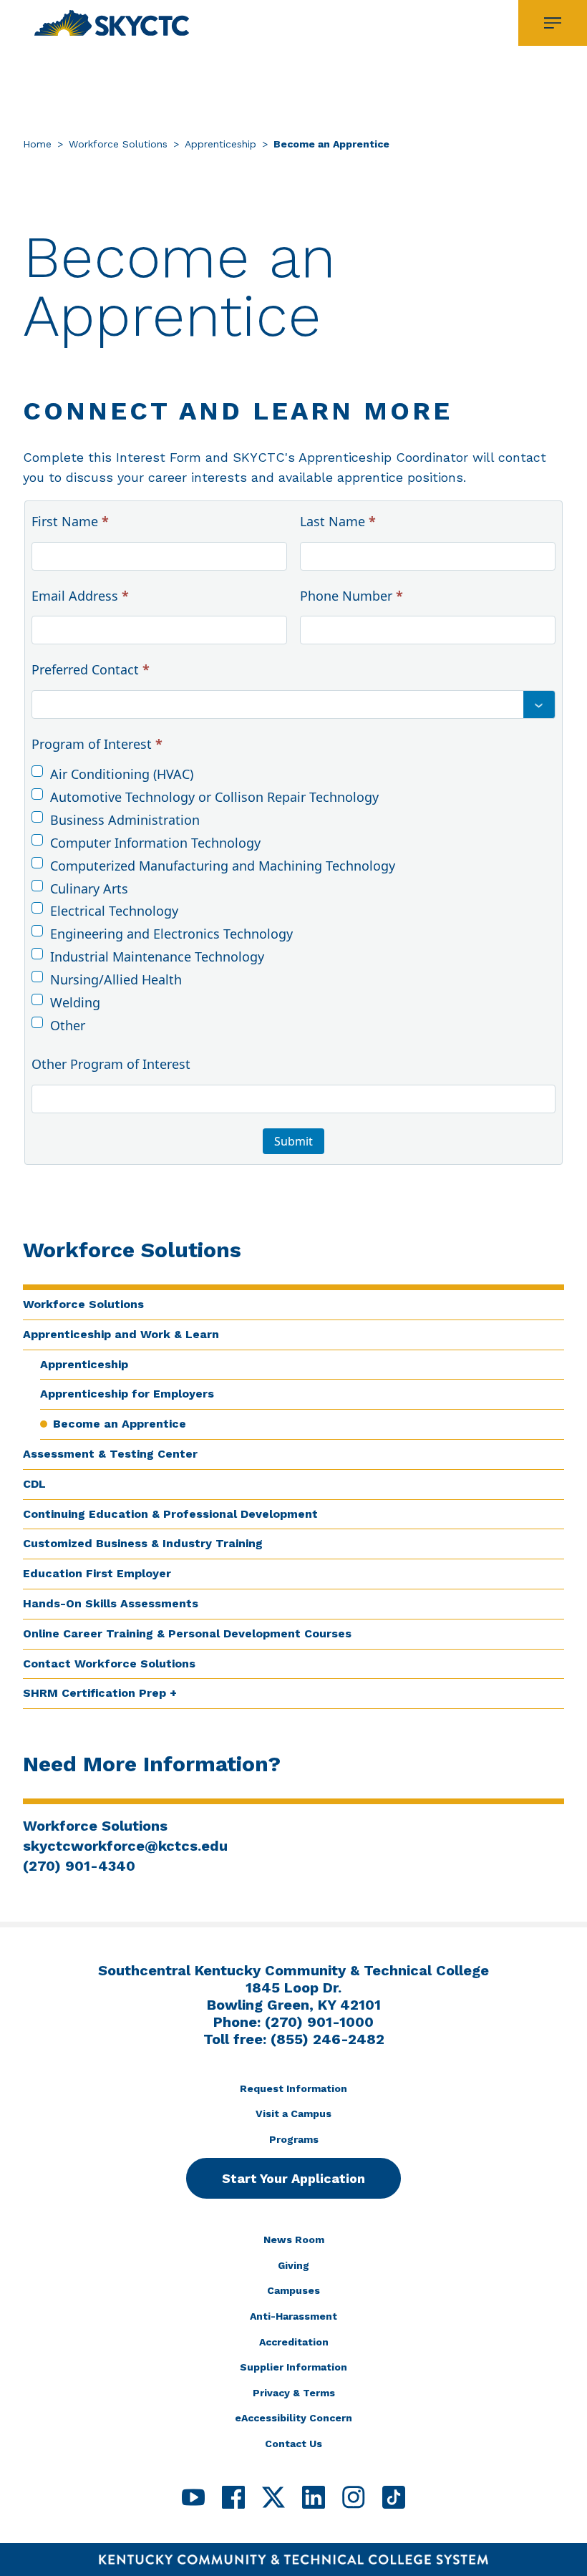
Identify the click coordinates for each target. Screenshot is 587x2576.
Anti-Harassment (293, 2316)
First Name (70, 521)
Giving (293, 2265)
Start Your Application (293, 2178)
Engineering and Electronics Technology (171, 934)
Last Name (338, 521)
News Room (294, 2240)
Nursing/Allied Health (116, 979)
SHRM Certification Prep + (100, 1693)
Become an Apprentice (120, 1424)
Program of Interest (97, 744)
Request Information (293, 2088)
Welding (75, 1002)
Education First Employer (97, 1573)
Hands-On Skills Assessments (111, 1603)
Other (68, 1025)
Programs (294, 2139)
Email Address (80, 596)
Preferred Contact (91, 669)
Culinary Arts (89, 888)
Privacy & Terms (294, 2393)
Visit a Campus (293, 2113)
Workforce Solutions (118, 144)
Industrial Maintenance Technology (157, 957)
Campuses (293, 2290)
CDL (34, 1484)
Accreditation (294, 2342)
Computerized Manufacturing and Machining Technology (223, 866)
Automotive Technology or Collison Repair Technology (214, 797)
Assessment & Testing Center (110, 1454)
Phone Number (351, 596)
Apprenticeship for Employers (127, 1394)
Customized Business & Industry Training (143, 1543)
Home (37, 144)
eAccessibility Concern (293, 2418)
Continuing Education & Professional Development (170, 1514)
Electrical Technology (114, 911)
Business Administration (125, 820)
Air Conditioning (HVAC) (122, 774)
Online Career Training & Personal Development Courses (187, 1633)
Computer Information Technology (155, 843)
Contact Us (293, 2444)
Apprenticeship (220, 144)
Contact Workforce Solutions (109, 1664)
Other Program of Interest (111, 1064)
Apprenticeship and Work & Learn (121, 1334)
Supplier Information (293, 2367)
